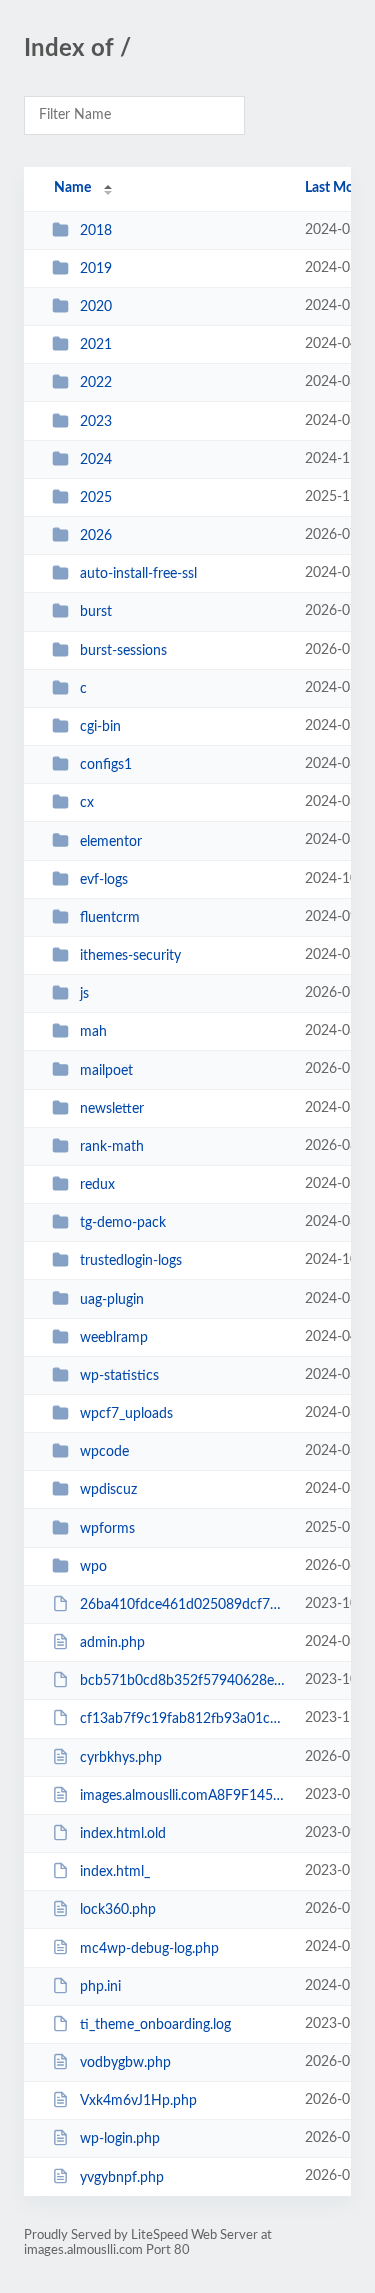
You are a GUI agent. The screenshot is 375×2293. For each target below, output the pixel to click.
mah (93, 1032)
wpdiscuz (108, 1490)
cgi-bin (100, 727)
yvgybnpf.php (122, 2177)
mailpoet (106, 1070)
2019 (96, 269)
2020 (96, 307)
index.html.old (123, 1834)
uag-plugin (112, 1299)
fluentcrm (110, 918)
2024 (96, 460)
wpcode (104, 1452)
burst (96, 612)
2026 (96, 536)
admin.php (112, 1643)
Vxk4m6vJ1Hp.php (138, 2101)
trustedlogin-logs (131, 1261)
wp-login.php (120, 2139)
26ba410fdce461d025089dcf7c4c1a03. (183, 1605)
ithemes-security (130, 956)
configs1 (106, 765)
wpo (93, 1567)
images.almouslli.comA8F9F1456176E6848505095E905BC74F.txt (183, 1796)
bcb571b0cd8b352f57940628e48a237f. (183, 1681)
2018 (96, 231)
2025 (96, 498)
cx (87, 803)
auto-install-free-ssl (138, 574)
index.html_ (115, 1872)
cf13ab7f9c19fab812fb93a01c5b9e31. (183, 1719)
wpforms (107, 1529)
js (84, 994)
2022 (96, 383)
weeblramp (114, 1338)
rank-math (112, 1147)
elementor (111, 841)
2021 (96, 345)
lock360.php (118, 1910)
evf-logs (104, 880)
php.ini (100, 1987)
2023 (96, 422)
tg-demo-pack (123, 1223)
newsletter (112, 1109)
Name (72, 188)
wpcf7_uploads (126, 1414)
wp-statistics (119, 1376)
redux (97, 1185)
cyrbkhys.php (121, 1758)
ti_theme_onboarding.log (155, 2025)
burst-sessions (123, 651)
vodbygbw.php (125, 2063)
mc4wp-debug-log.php (149, 1948)
